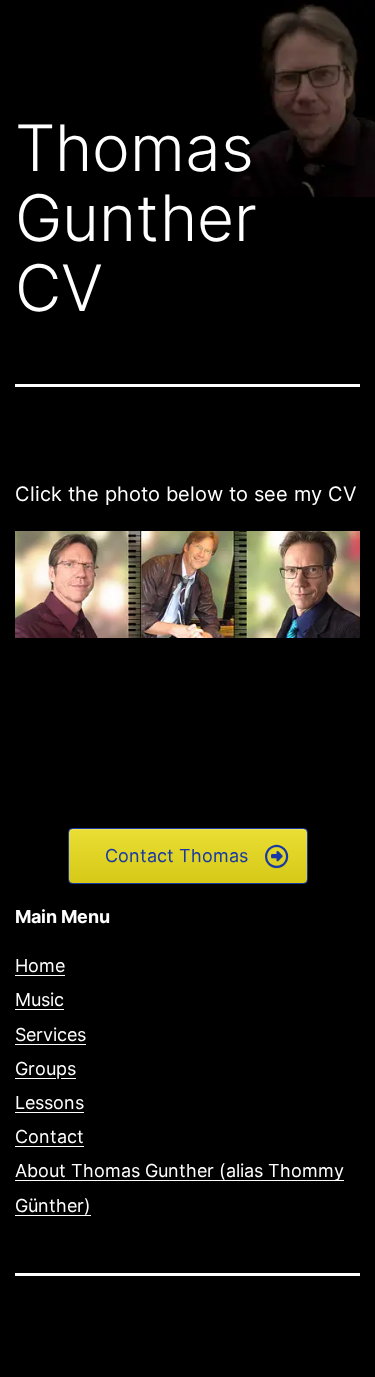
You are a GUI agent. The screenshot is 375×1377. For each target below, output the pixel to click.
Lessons (49, 1102)
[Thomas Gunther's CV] (187, 583)
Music (39, 999)
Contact (49, 1136)
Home (40, 965)
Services (50, 1034)
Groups (45, 1068)
